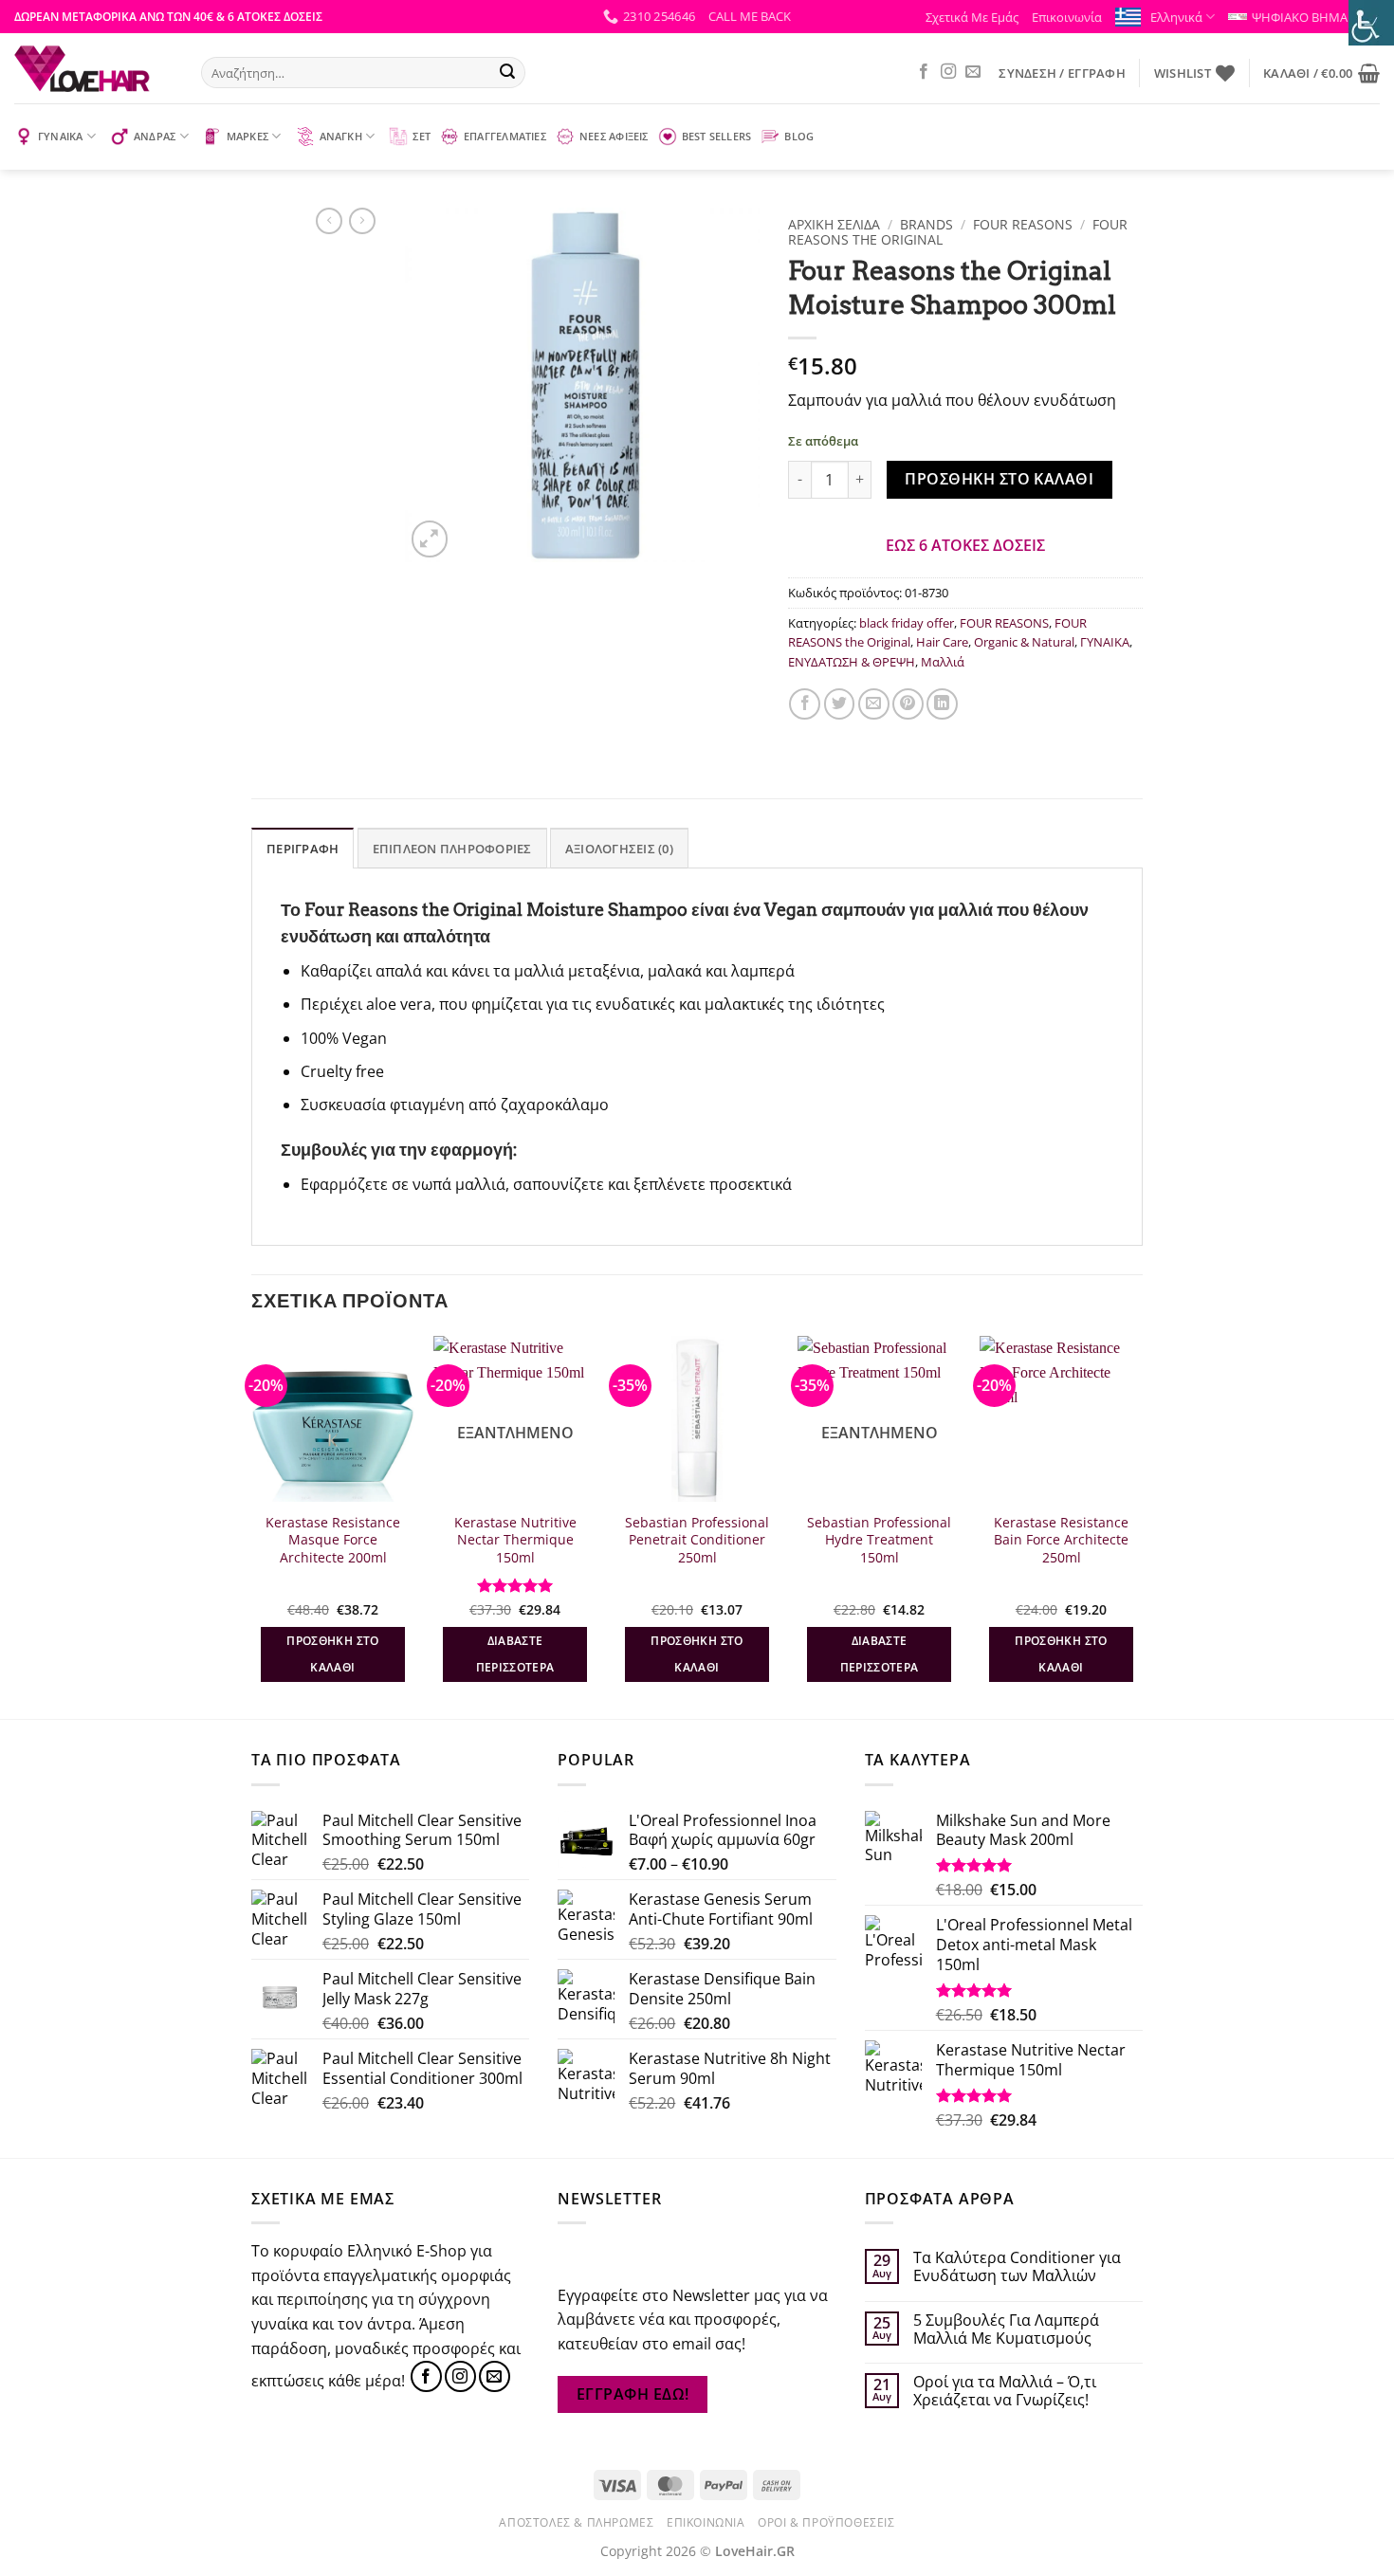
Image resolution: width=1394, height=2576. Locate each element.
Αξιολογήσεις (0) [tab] (619, 849)
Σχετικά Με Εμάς (972, 17)
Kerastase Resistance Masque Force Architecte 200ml (333, 1540)
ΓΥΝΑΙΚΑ (61, 136)
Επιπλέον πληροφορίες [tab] (452, 849)
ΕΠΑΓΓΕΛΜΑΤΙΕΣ (505, 136)
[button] (750, 16)
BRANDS (926, 224)
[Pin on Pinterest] (908, 704)
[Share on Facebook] (805, 704)
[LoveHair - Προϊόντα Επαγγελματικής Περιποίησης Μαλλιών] (93, 68)
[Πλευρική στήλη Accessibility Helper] (1371, 23)
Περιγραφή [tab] (303, 849)
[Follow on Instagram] (948, 72)
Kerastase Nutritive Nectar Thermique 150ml (515, 1540)
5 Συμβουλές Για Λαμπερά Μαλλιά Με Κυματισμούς (1006, 2329)
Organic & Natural (1024, 642)
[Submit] (507, 73)
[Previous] (252, 1526)
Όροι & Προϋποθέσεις (826, 2522)
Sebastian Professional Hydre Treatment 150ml (879, 1540)
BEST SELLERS (717, 136)
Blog (799, 136)
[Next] (1142, 1526)
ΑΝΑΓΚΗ (341, 136)
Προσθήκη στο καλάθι (999, 479)
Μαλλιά (943, 662)
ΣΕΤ (422, 136)
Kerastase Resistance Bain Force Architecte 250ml (1061, 1540)
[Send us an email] (973, 72)
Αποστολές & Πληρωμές (576, 2522)
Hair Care (942, 642)
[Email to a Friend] (874, 704)
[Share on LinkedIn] (942, 704)
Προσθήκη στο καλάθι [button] (332, 1654)
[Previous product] (362, 221)
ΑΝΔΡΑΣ (155, 136)
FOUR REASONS (1023, 224)
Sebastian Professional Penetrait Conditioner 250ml (697, 1540)
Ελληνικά (1176, 17)
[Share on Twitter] (840, 704)
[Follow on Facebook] (924, 72)
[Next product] (329, 221)
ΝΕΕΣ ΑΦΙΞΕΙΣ (614, 136)
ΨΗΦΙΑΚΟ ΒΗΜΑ (1300, 17)
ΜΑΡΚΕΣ (248, 136)
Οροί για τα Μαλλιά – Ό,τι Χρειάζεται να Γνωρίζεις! (1005, 2391)
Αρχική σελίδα (834, 224)
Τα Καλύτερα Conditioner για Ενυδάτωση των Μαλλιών (1017, 2267)
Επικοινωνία (1067, 17)
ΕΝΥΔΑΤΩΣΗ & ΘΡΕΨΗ (852, 662)
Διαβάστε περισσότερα (515, 1654)
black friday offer (907, 623)
